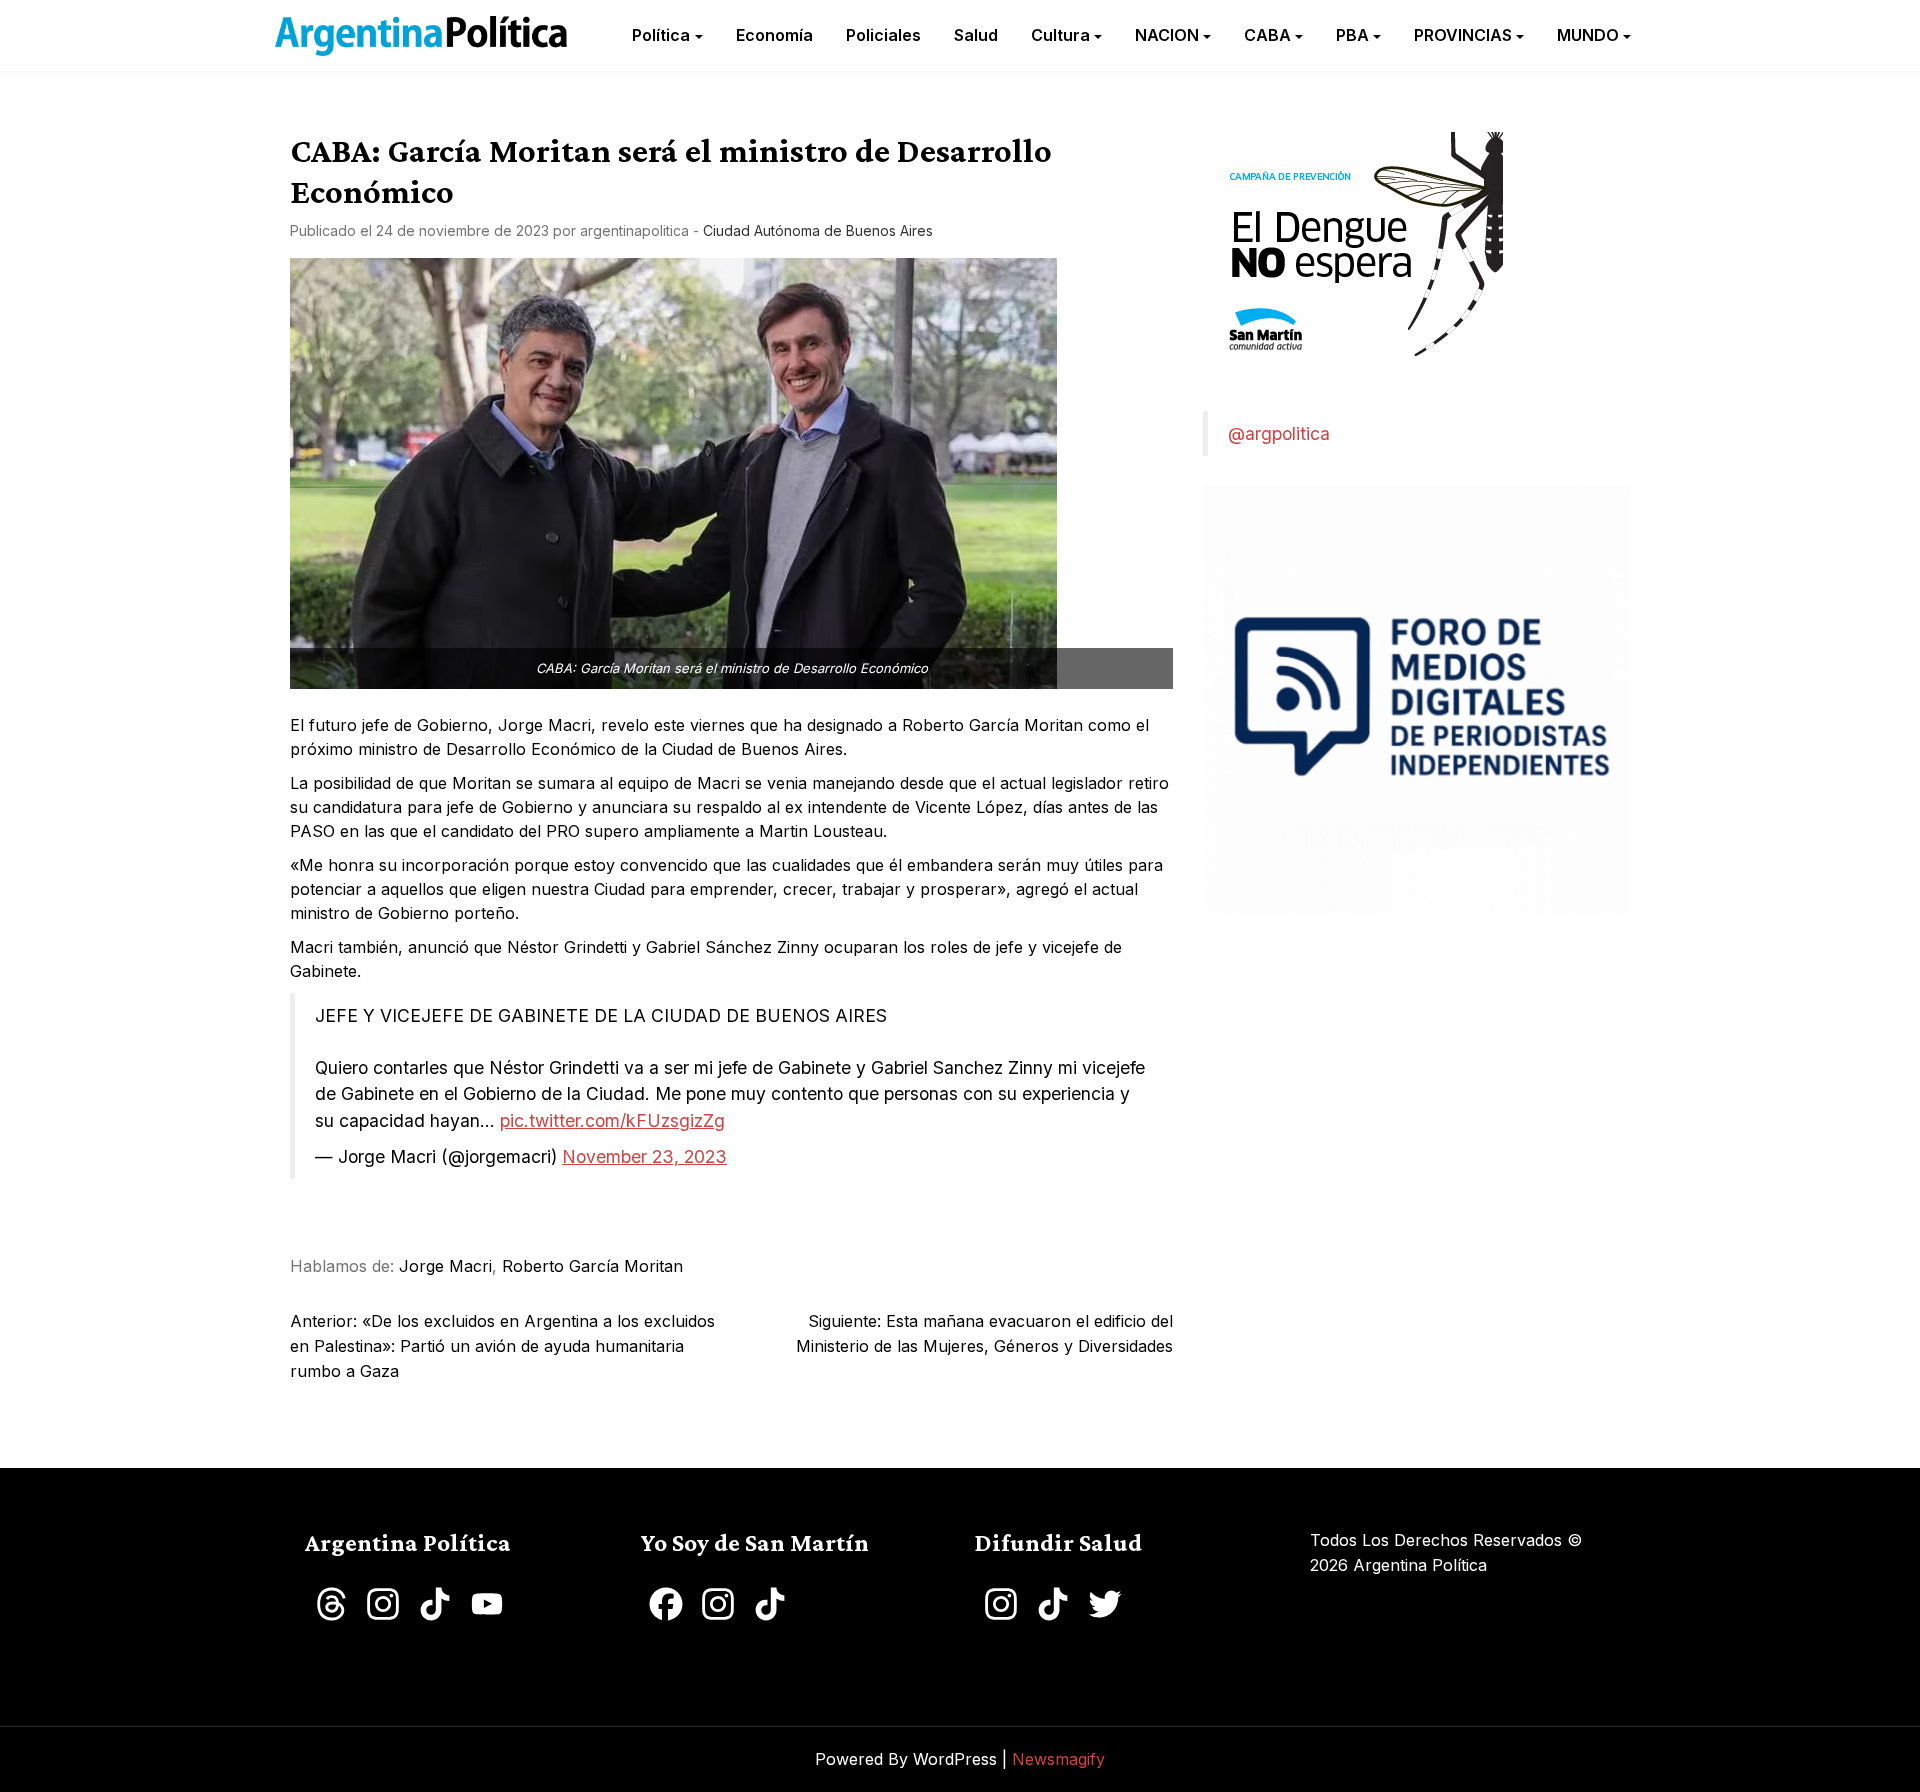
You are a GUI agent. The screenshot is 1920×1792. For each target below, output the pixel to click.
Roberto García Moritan (592, 1266)
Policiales (883, 35)
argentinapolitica (634, 230)
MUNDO (1588, 35)
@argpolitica (1279, 433)
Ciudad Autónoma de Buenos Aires (818, 230)
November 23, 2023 (644, 1156)
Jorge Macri (445, 1266)
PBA (1352, 35)
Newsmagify (1058, 1759)
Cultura (1060, 35)
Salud (976, 35)
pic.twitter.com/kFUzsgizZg (612, 1120)
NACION (1167, 35)
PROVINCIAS (1463, 35)
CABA (1267, 35)
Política (661, 35)
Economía (774, 35)
